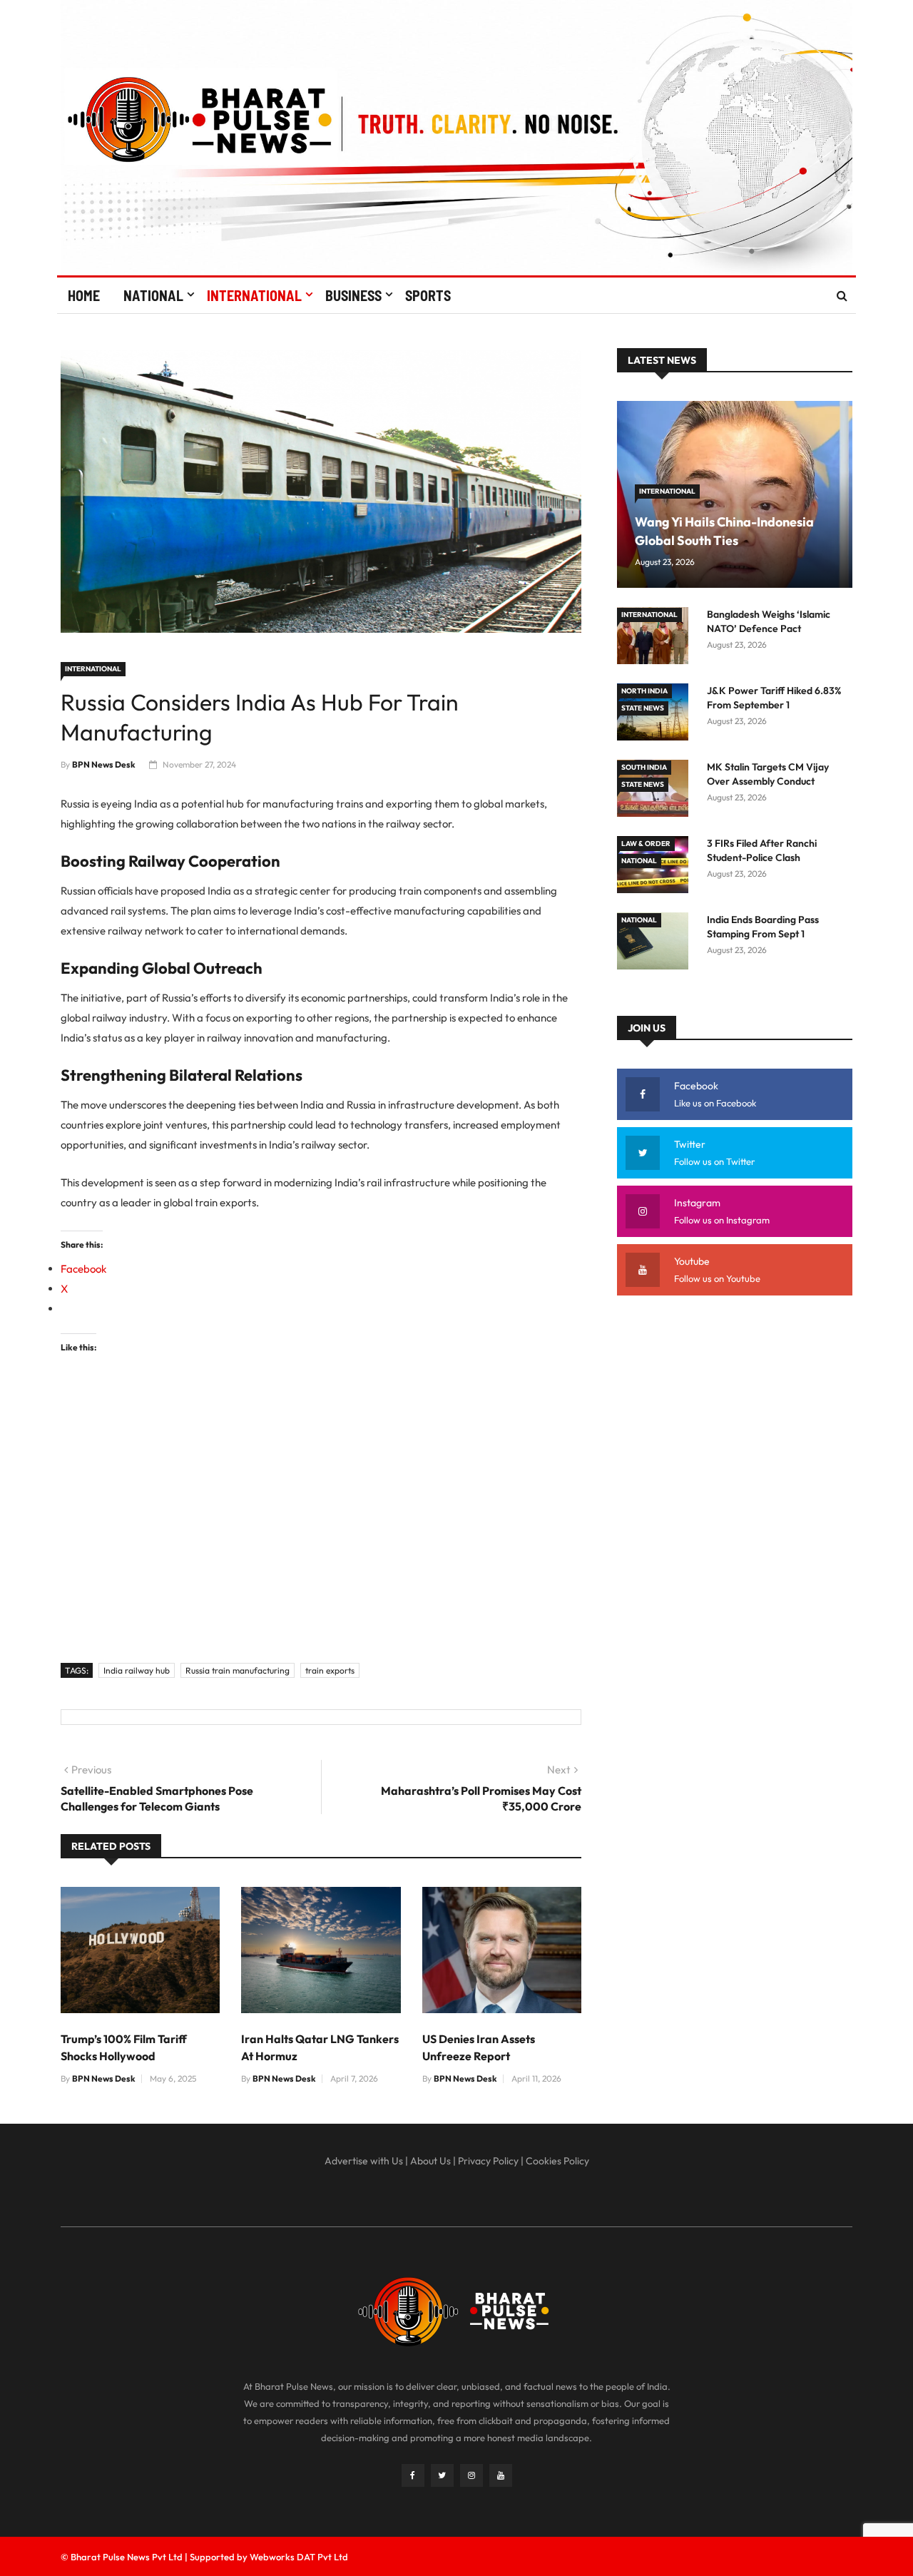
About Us (430, 2161)
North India (644, 691)
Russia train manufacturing (238, 1670)
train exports (330, 1670)
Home (84, 295)
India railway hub (137, 1670)
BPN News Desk (104, 764)
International (254, 295)
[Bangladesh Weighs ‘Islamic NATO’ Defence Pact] (656, 638)
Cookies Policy (557, 2161)
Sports (428, 295)
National (153, 295)
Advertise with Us (364, 2161)
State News (643, 708)
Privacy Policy (488, 2161)
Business (353, 295)
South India (644, 767)
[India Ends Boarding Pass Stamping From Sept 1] (656, 943)
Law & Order (646, 844)
